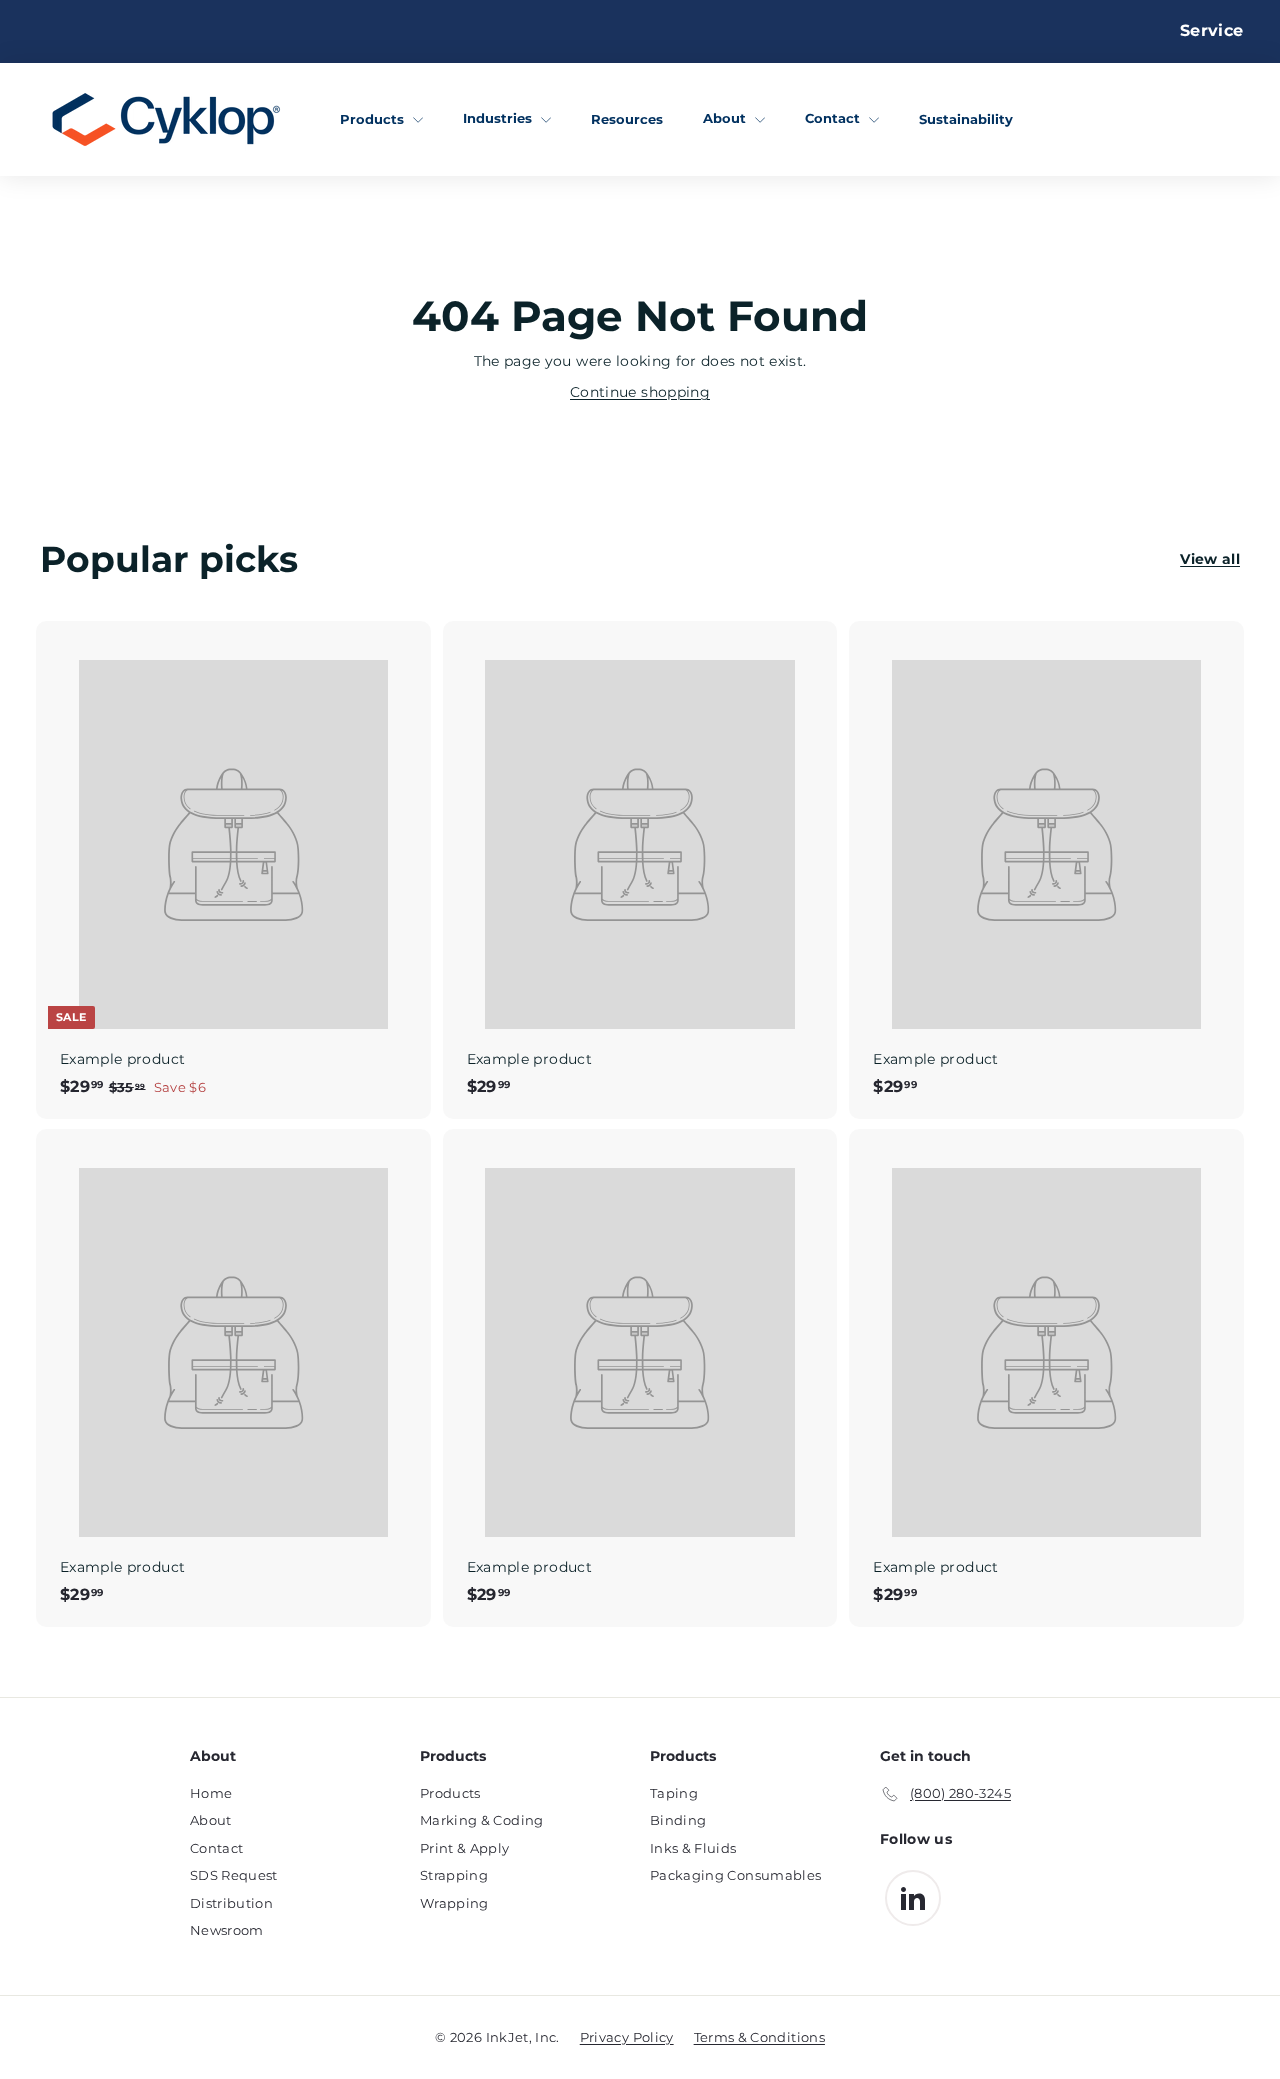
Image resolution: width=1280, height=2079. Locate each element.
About (726, 118)
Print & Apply (465, 1848)
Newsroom (227, 1930)
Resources (627, 118)
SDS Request (234, 1875)
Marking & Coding (482, 1820)
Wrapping (454, 1903)
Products (374, 118)
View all (1210, 559)
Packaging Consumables (735, 1875)
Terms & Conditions (759, 2037)
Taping (674, 1793)
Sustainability (966, 118)
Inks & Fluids (693, 1848)
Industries (499, 118)
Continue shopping (640, 392)
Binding (678, 1820)
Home (211, 1793)
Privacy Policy (627, 2037)
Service (1211, 30)
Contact (834, 118)
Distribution (231, 1903)
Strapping (454, 1875)
